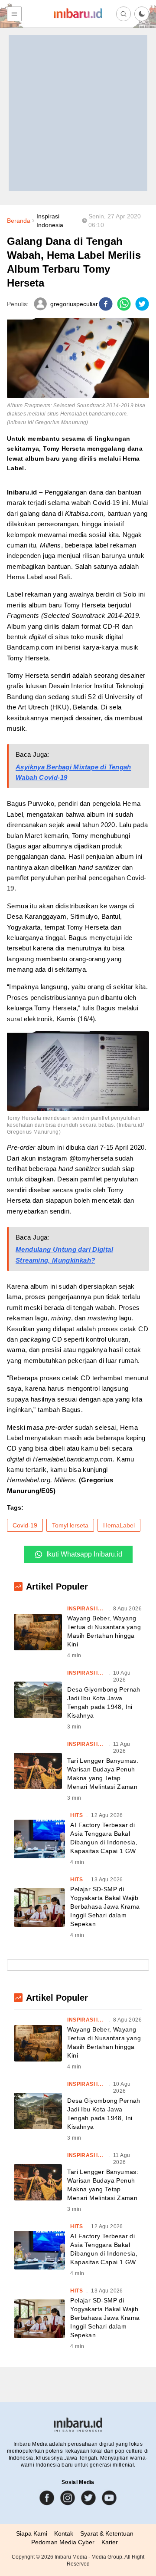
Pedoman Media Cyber (63, 2542)
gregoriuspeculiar (74, 304)
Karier (110, 2542)
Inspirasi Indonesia (50, 221)
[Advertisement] (78, 113)
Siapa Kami (32, 2533)
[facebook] (106, 304)
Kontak (64, 2533)
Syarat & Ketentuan (107, 2533)
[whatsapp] (124, 304)
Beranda (19, 221)
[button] (142, 14)
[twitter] (142, 304)
